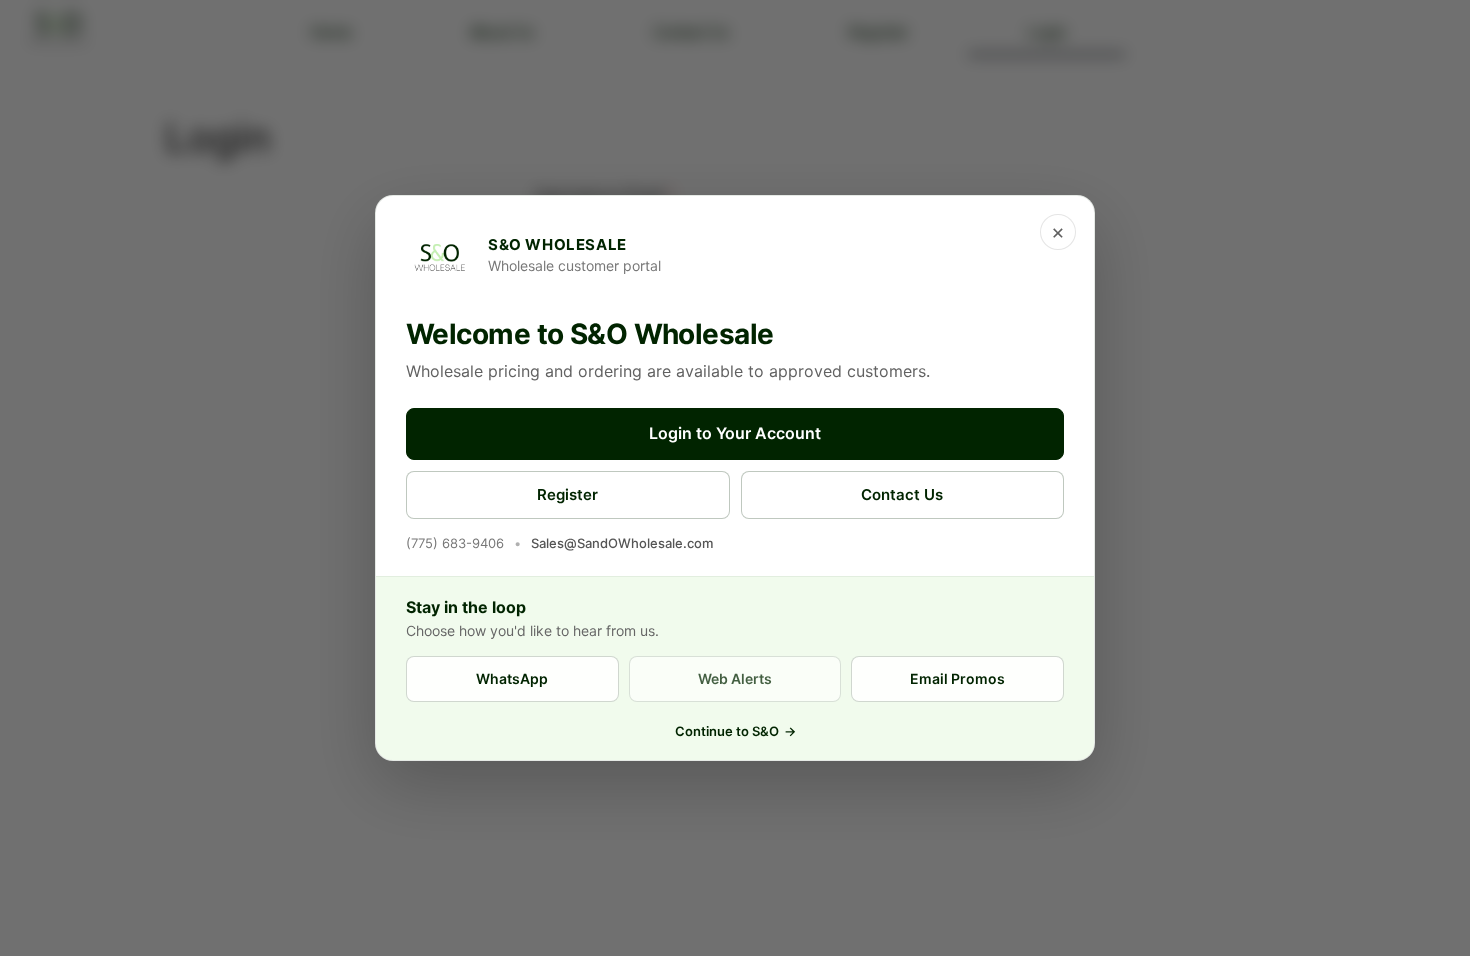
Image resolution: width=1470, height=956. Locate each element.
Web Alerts (735, 678)
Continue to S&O (735, 731)
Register (567, 494)
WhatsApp (512, 678)
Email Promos (957, 678)
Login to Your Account (735, 433)
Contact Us (902, 494)
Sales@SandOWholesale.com (622, 543)
